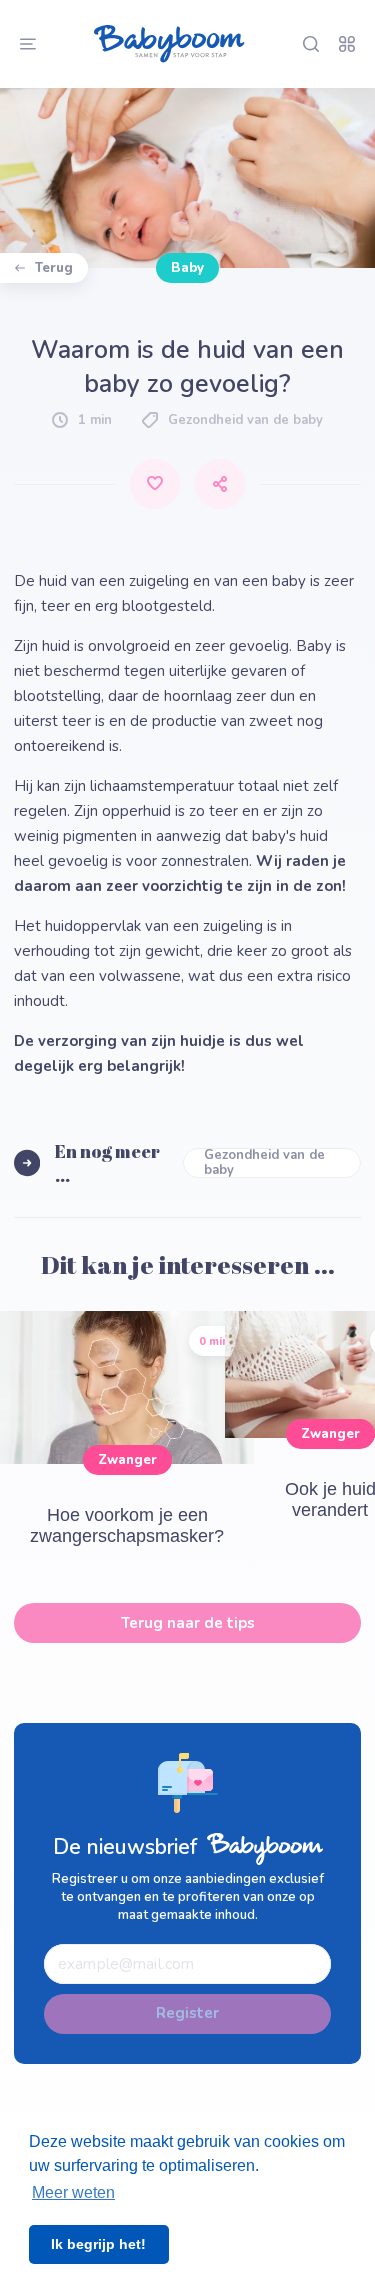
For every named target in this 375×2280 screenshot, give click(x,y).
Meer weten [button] (73, 2192)
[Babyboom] (169, 44)
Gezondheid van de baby (264, 1163)
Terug (54, 268)
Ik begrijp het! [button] (98, 2244)
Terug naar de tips (188, 1623)
